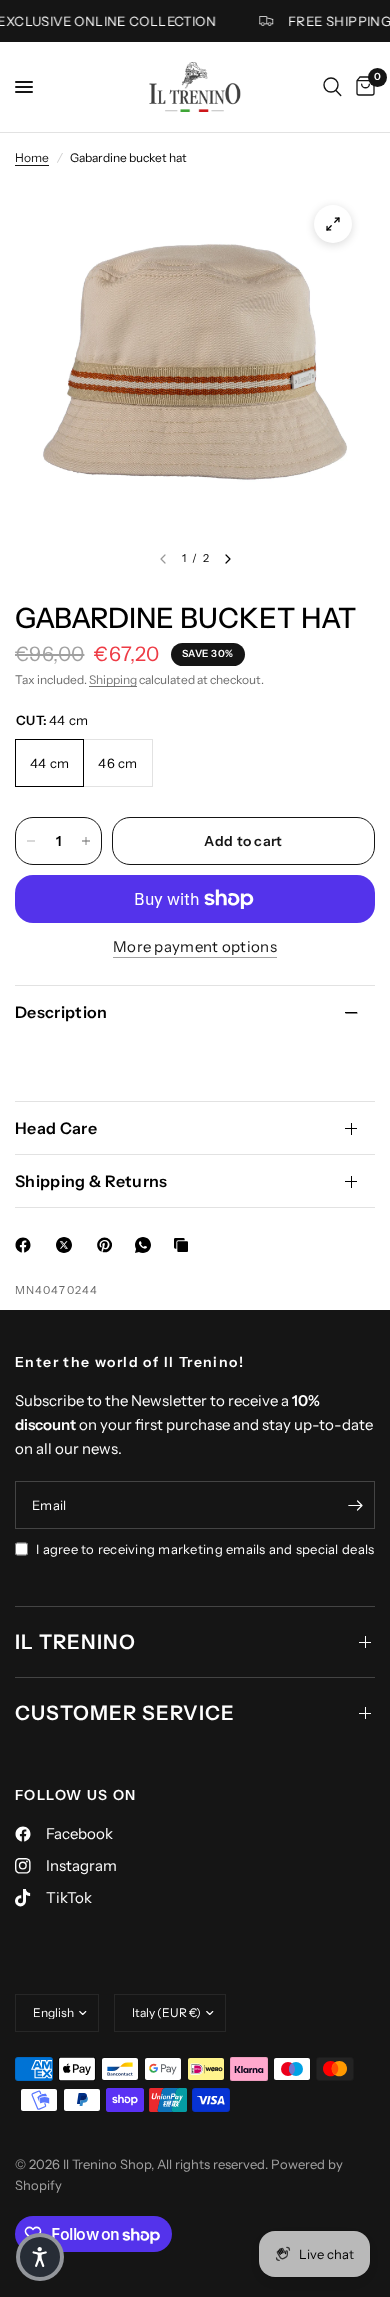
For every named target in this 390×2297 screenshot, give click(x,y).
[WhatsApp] (147, 1245)
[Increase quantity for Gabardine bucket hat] (86, 841)
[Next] (228, 559)
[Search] (332, 87)
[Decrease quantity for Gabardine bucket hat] (31, 841)
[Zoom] (333, 224)
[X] (68, 1245)
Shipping (113, 679)
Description (61, 1012)
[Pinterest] (109, 1245)
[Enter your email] (355, 1505)
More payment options (195, 946)
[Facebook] (27, 1245)
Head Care (56, 1128)
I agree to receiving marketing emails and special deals (205, 1549)
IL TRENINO (75, 1642)
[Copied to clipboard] (185, 1245)
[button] (40, 2257)
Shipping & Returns (91, 1181)
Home (32, 157)
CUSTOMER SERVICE (125, 1713)
